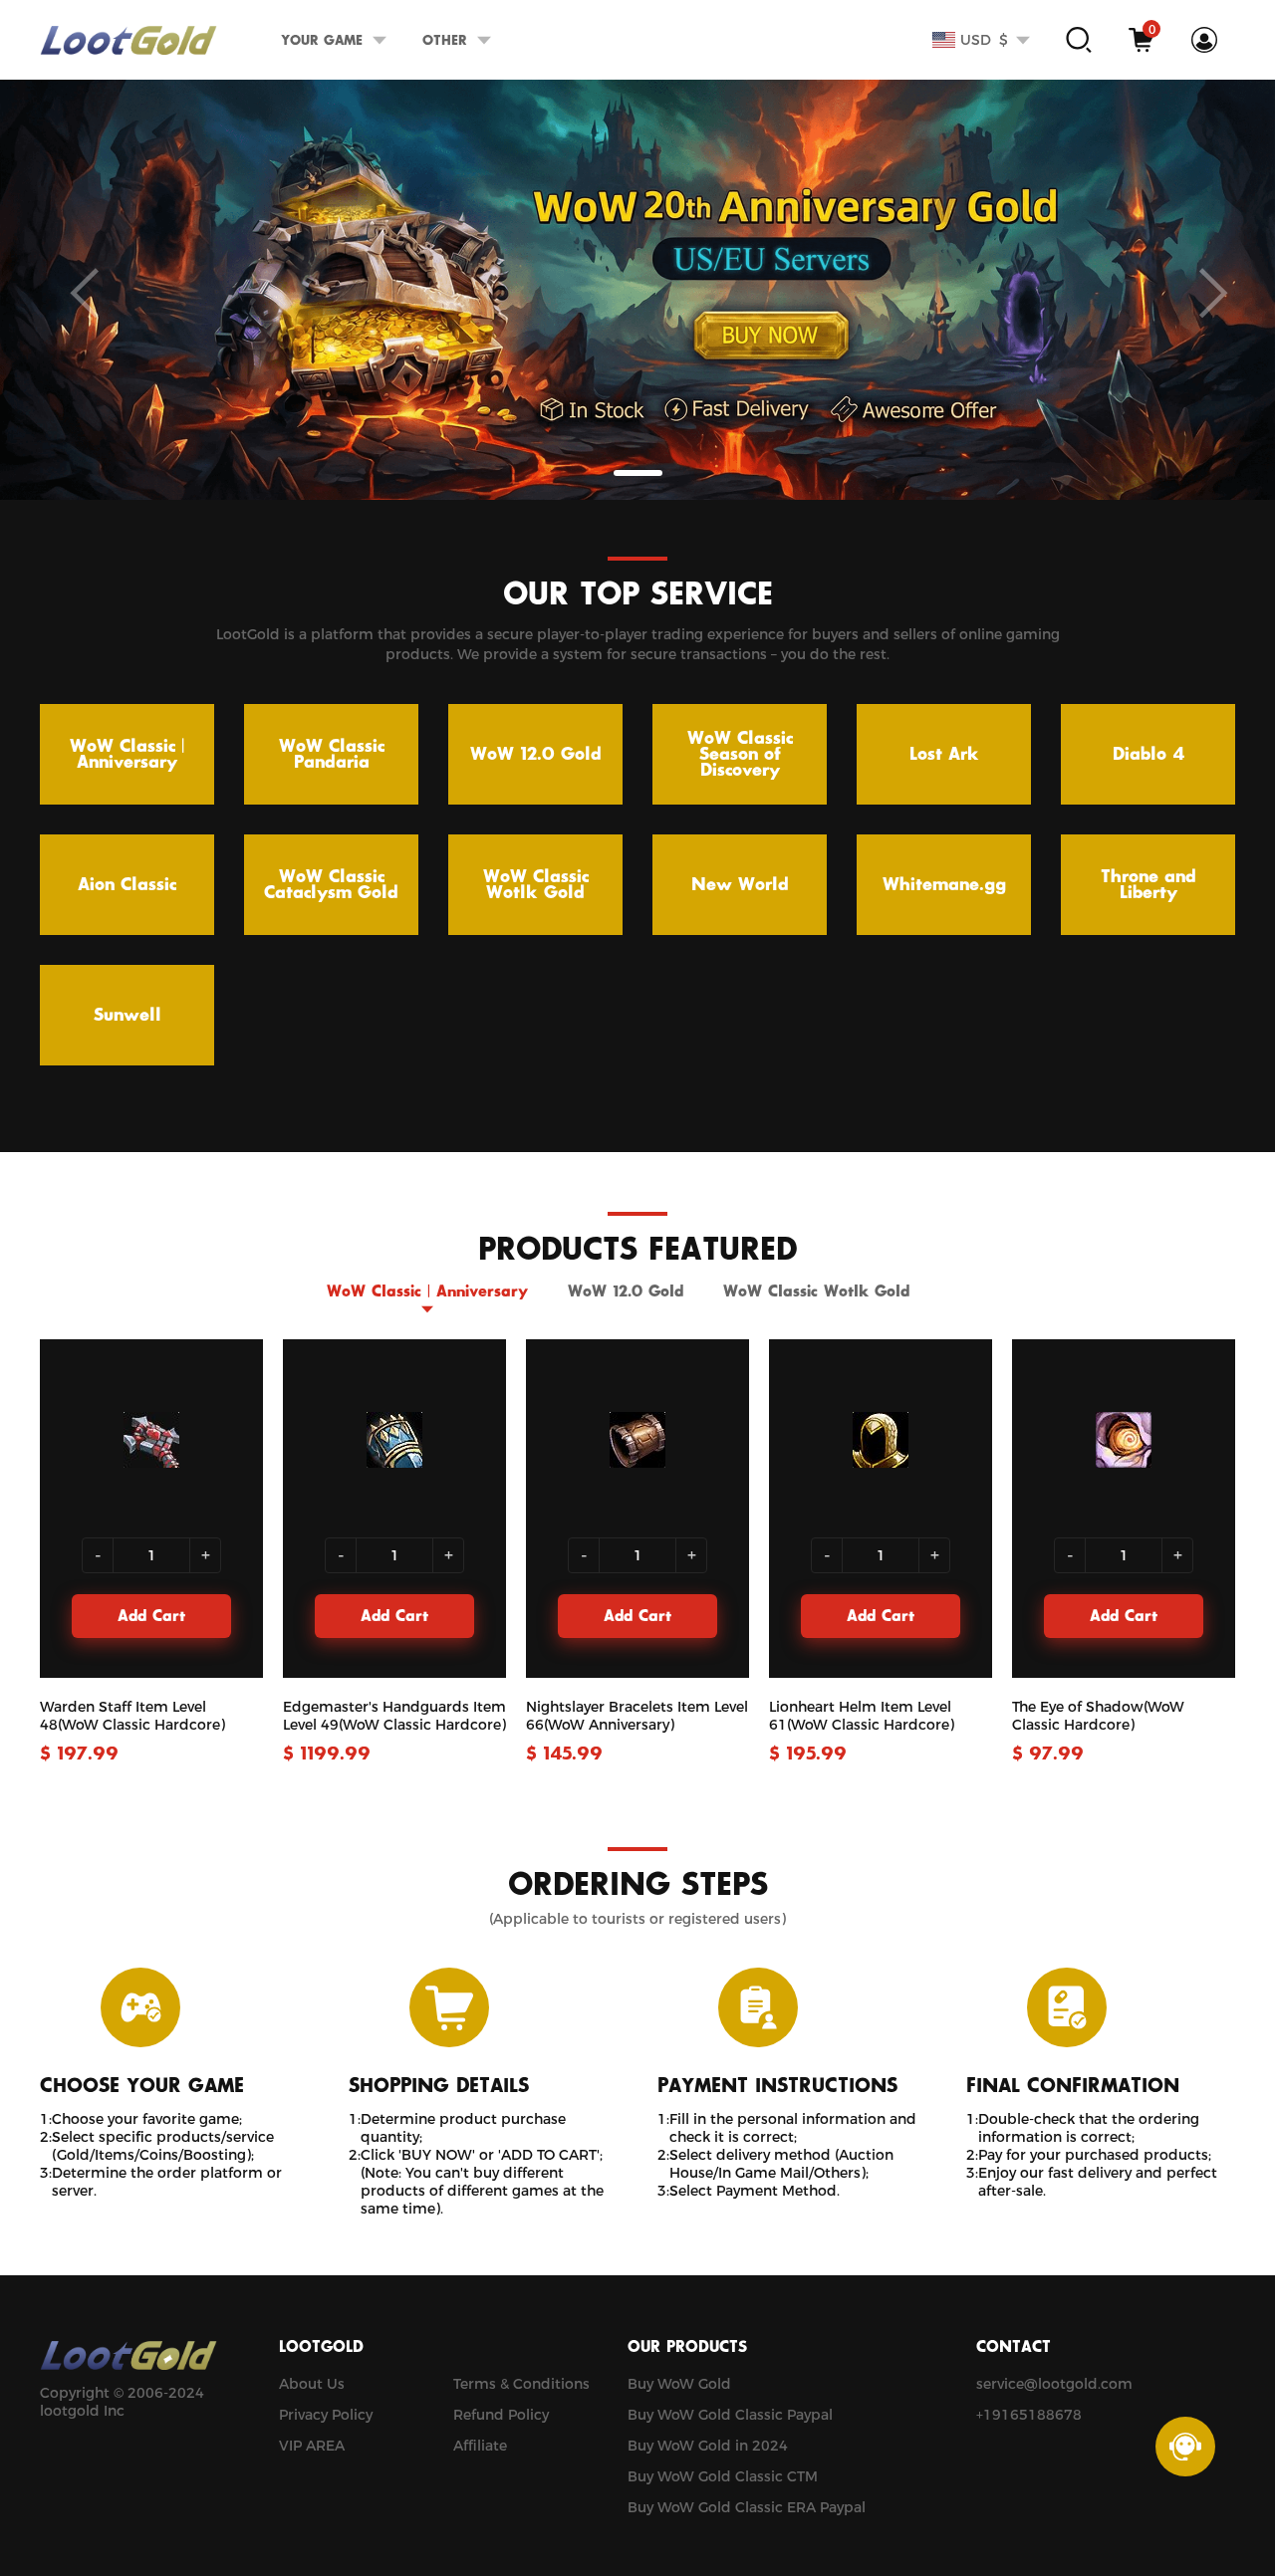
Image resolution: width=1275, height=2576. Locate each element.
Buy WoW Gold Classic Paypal (730, 2415)
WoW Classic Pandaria (332, 755)
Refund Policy (501, 2415)
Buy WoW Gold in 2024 (708, 2446)
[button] (638, 473)
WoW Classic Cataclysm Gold (331, 885)
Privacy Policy (326, 2415)
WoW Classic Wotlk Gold (536, 885)
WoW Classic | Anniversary (127, 755)
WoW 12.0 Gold (536, 755)
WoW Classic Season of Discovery (740, 755)
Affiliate (480, 2446)
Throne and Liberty (1148, 885)
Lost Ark (944, 755)
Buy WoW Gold (679, 2384)
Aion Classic (127, 885)
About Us (312, 2384)
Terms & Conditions (521, 2384)
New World (740, 885)
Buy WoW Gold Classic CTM (723, 2476)
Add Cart (151, 1617)
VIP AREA (312, 2446)
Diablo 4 (1148, 755)
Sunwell (127, 1016)
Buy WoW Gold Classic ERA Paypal (747, 2507)
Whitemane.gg (944, 885)
